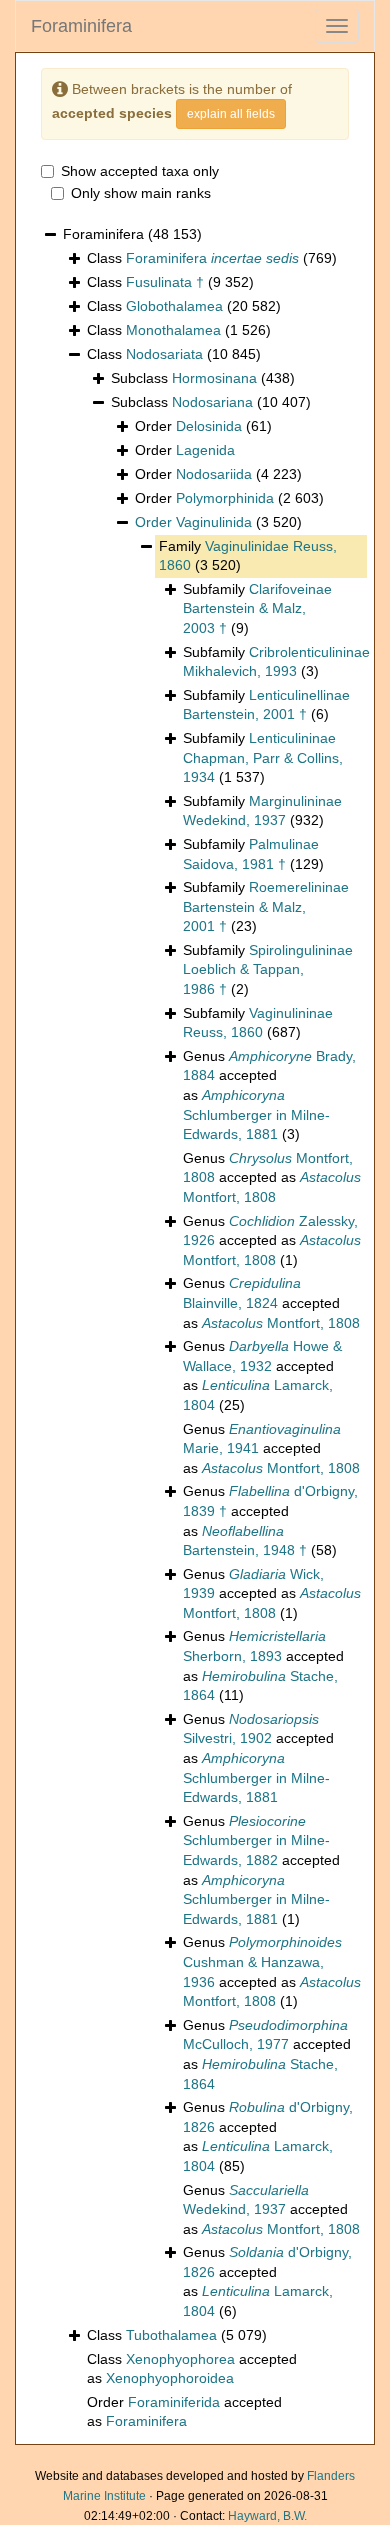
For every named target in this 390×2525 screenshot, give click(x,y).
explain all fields (231, 114)
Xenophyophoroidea (170, 2378)
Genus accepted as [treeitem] (269, 1095)
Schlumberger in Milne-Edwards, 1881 (256, 1114)
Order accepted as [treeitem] (184, 2412)
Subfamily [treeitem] (257, 608)
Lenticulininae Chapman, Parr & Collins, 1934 (263, 757)
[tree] (195, 1328)
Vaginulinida (214, 522)
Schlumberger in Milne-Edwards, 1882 (256, 1840)
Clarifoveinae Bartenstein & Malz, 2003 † (257, 608)
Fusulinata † (165, 282)
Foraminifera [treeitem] (132, 234)
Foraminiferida (174, 2402)
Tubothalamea (171, 2335)
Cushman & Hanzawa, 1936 (262, 1961)
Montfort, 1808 (281, 1323)
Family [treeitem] (248, 556)
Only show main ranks (141, 193)
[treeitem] (218, 523)
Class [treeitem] (212, 258)
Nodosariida (214, 474)
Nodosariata (164, 354)
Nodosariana (212, 402)
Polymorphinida (225, 498)
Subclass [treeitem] (203, 378)
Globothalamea (174, 306)
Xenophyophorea (180, 2359)
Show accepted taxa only (140, 171)
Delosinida (209, 426)
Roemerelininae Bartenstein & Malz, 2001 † (266, 906)
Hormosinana (214, 378)
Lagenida (205, 450)
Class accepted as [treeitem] (192, 2369)
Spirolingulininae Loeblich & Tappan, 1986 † (268, 969)
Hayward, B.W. (267, 2516)
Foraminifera (81, 26)
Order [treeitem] (203, 426)
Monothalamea (173, 330)
